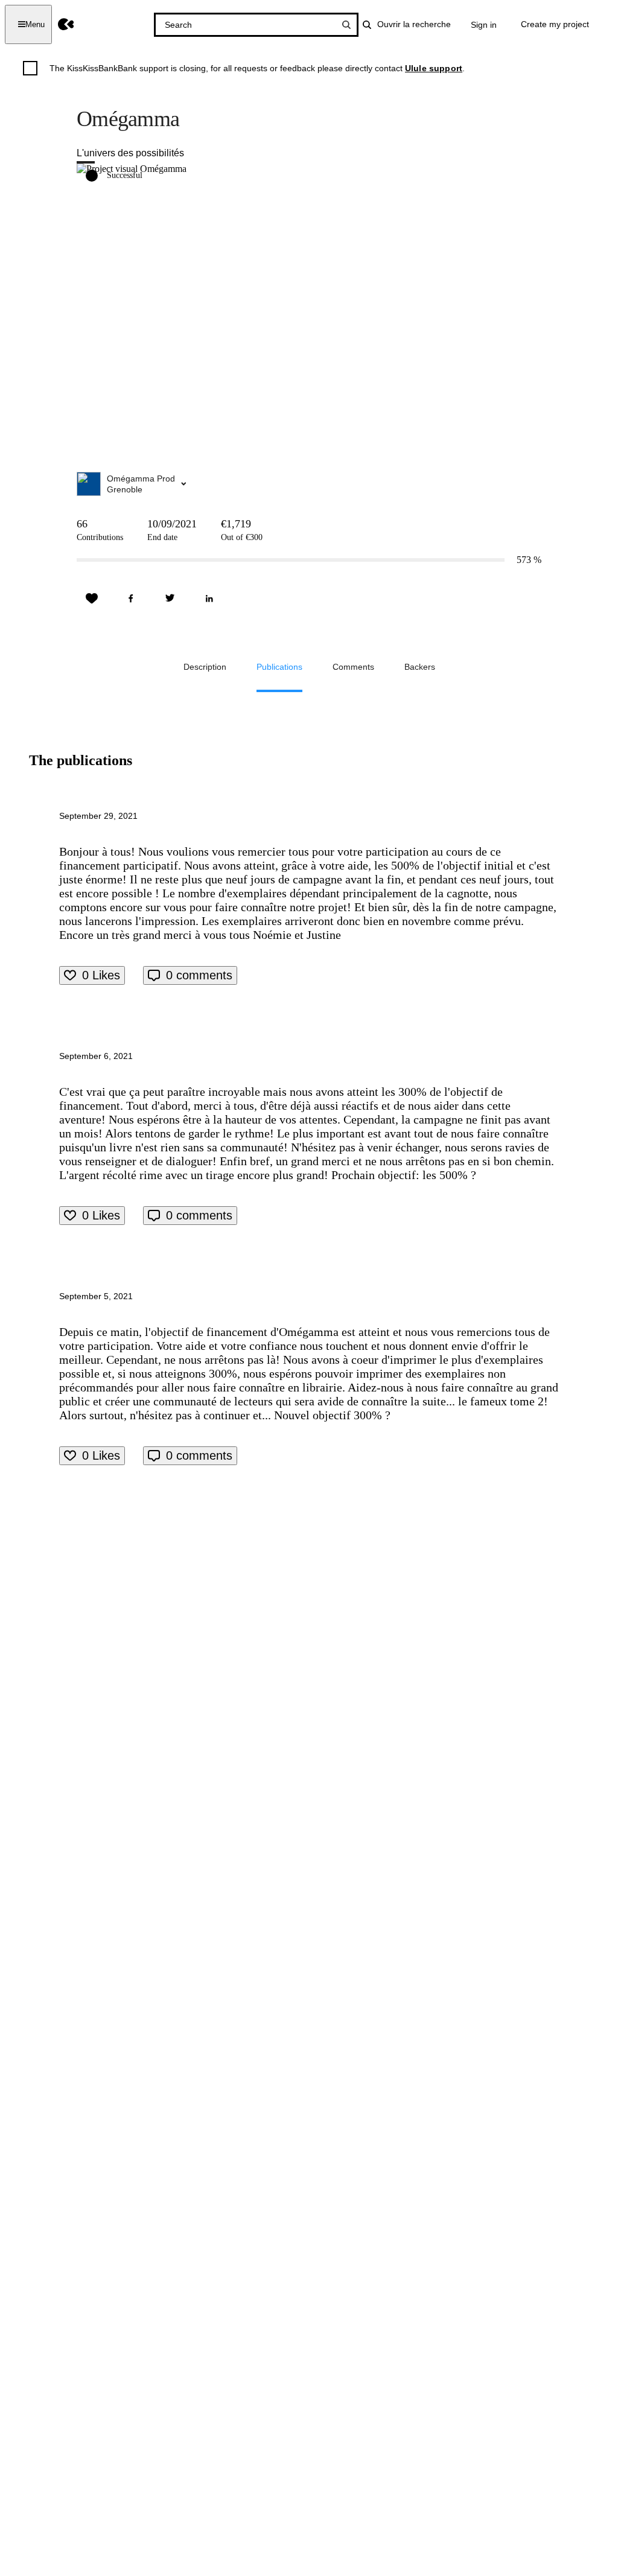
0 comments (199, 975)
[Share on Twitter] (170, 599)
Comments (353, 667)
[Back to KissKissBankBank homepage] (66, 24)
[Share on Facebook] (131, 599)
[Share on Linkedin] (209, 599)
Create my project (555, 24)
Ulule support (434, 68)
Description (205, 667)
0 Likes (101, 975)
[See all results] (346, 25)
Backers (420, 667)
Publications (279, 667)
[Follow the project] (92, 599)
